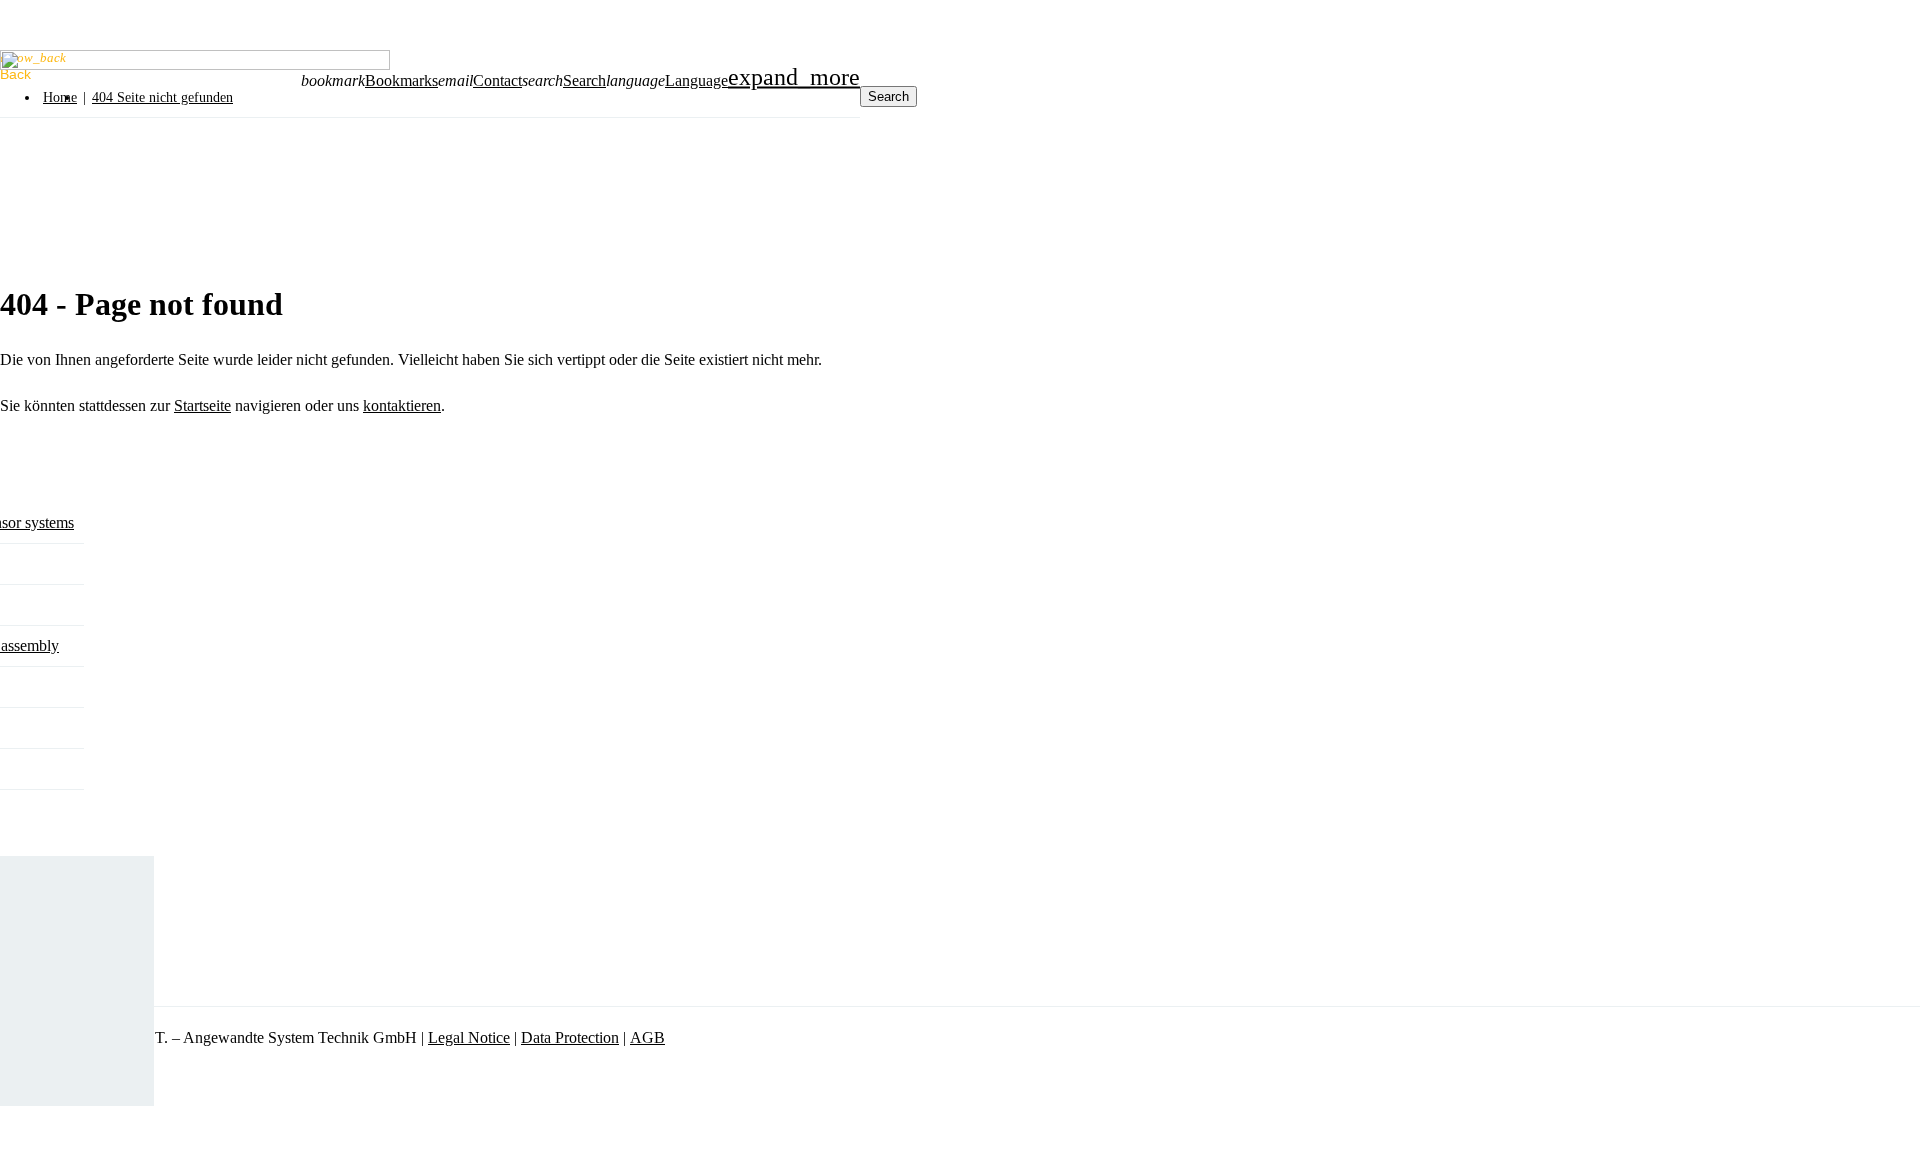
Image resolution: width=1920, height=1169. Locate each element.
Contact (497, 80)
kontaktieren (402, 405)
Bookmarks (401, 80)
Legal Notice (469, 1037)
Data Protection (570, 1037)
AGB (647, 1037)
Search (584, 80)
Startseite (202, 405)
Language (696, 80)
